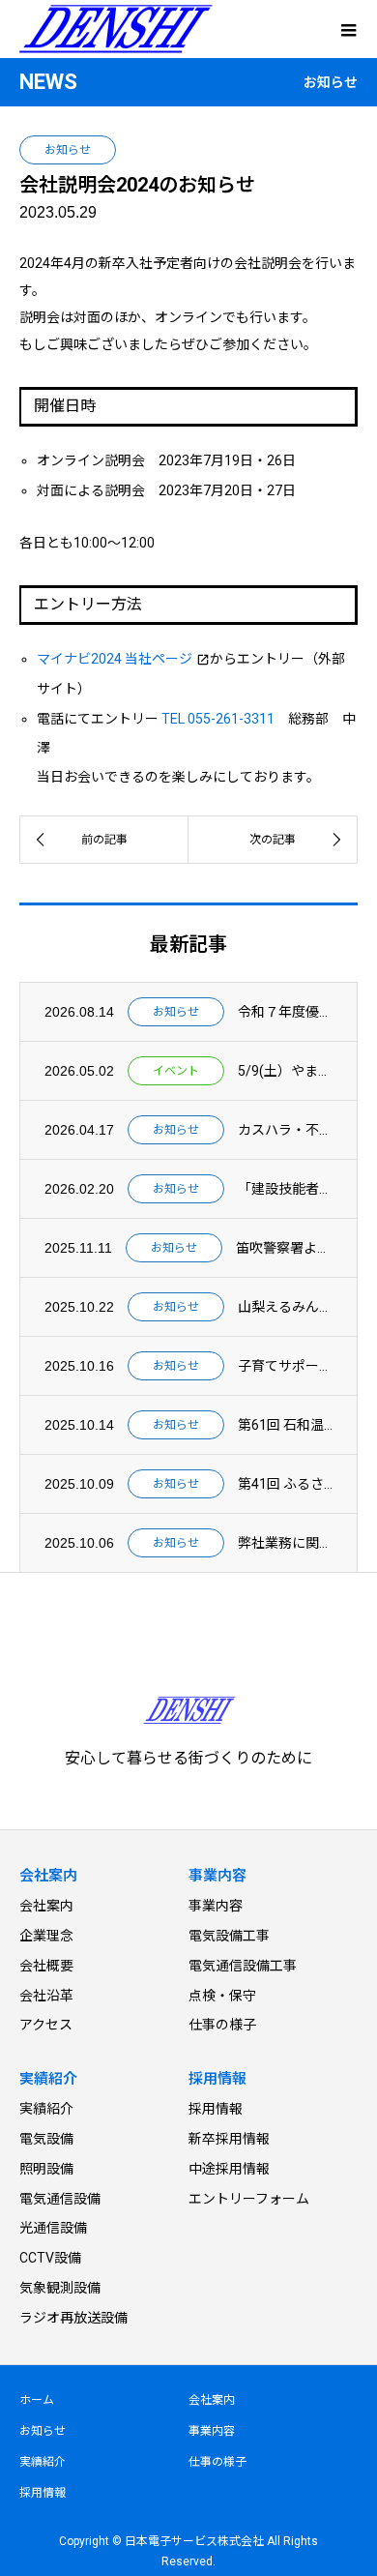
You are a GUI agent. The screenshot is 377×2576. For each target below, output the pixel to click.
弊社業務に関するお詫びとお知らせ (285, 1543)
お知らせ (68, 150)
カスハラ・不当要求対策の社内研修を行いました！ (285, 1130)
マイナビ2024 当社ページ (115, 659)
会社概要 (46, 1966)
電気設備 (46, 2139)
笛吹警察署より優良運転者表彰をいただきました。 (284, 1248)
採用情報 (216, 2109)
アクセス (46, 2025)
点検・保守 (222, 1996)
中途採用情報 (229, 2169)
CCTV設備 (50, 2258)
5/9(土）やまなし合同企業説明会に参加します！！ (285, 1071)
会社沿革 (46, 1996)
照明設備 (46, 2169)
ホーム (37, 2400)
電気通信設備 (60, 2199)
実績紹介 (46, 2109)
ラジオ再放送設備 (73, 2318)
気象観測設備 (60, 2288)
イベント (176, 1071)
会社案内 (46, 1906)
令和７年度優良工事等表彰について (285, 1012)
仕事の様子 (222, 2025)
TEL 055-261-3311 (218, 719)
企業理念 (46, 1936)
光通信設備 (53, 2228)
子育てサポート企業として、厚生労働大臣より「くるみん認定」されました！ (285, 1366)
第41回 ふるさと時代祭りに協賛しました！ (285, 1484)
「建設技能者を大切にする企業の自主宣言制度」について (285, 1189)
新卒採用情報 (229, 2139)
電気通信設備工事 (243, 1966)
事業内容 (216, 1906)
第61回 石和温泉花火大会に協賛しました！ (285, 1425)
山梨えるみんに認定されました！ (285, 1307)
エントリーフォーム (249, 2199)
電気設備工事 (229, 1936)
